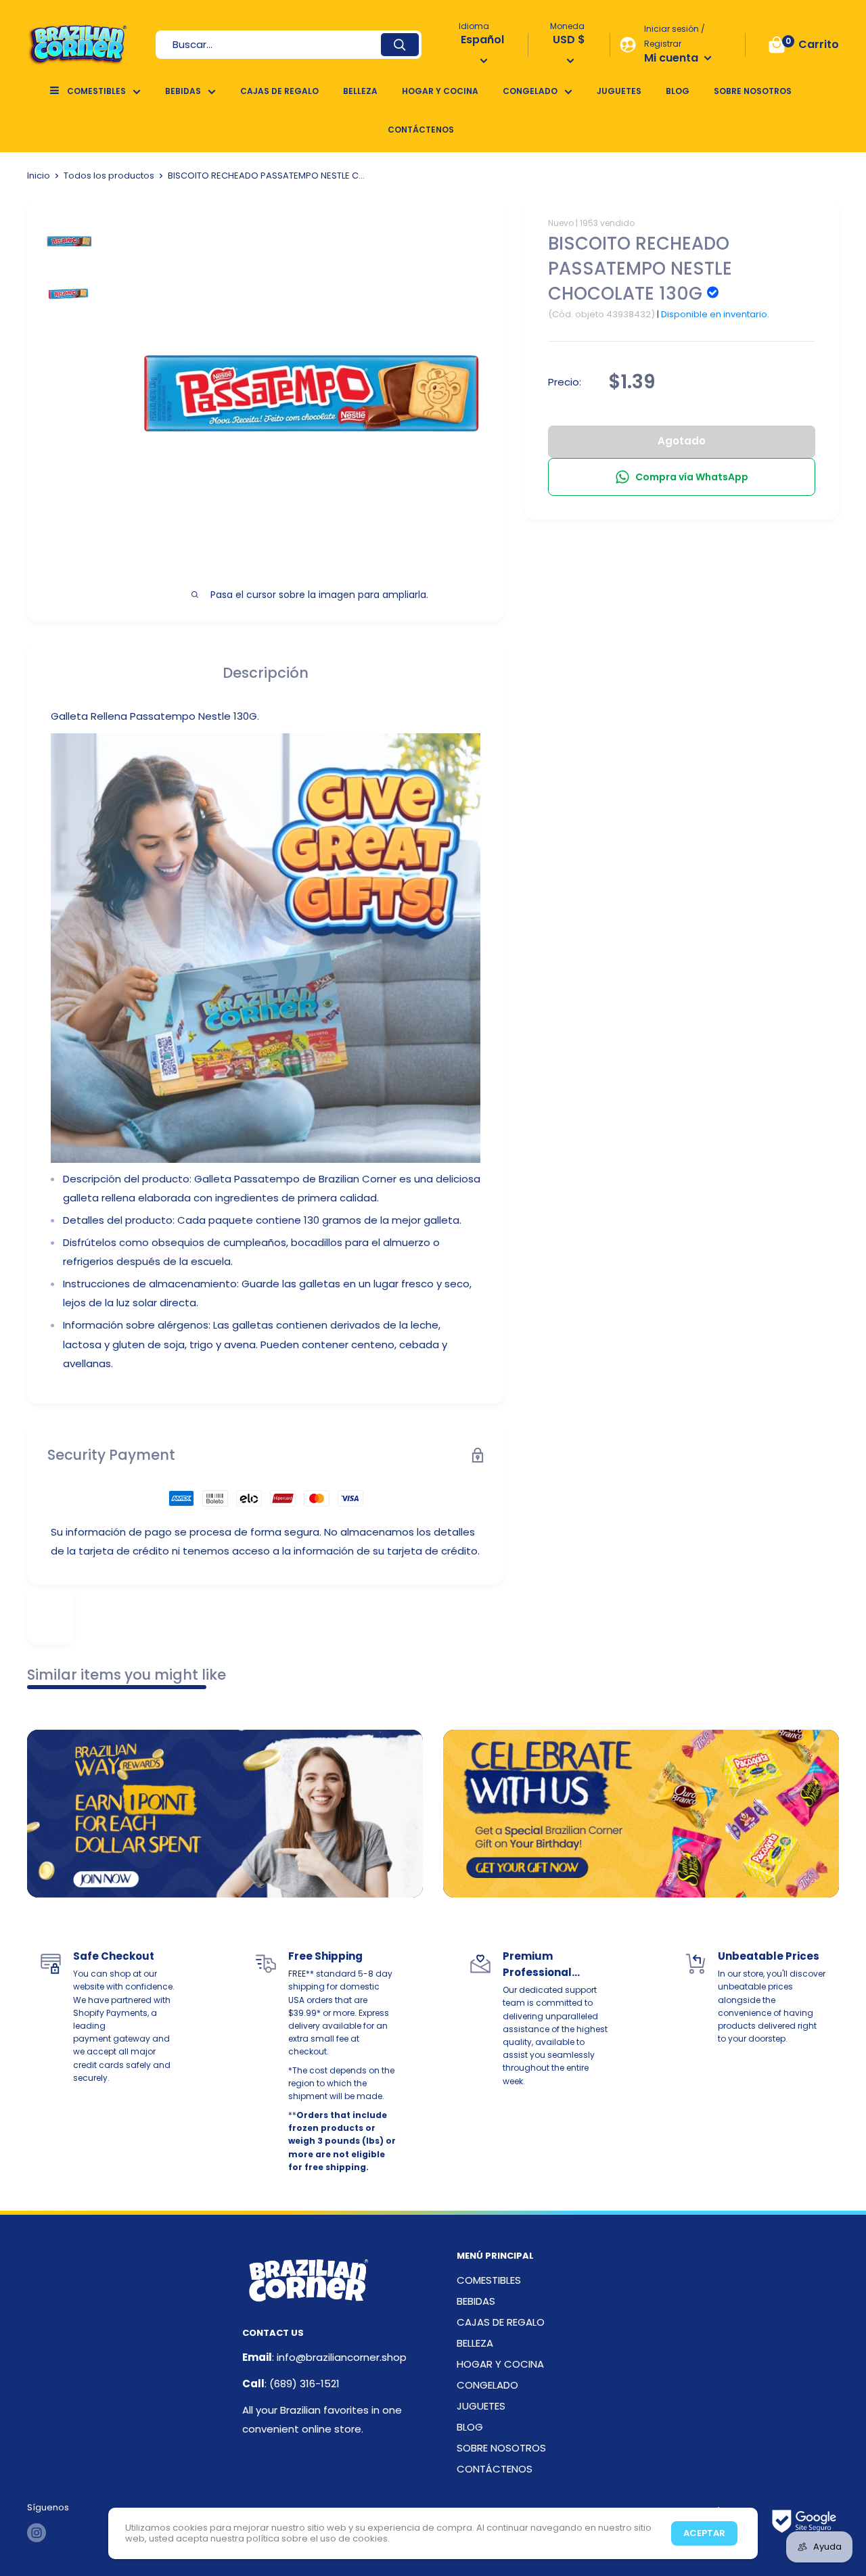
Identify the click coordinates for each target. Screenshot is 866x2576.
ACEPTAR (704, 2533)
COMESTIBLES (96, 91)
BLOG (678, 91)
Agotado (682, 441)
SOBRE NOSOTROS (753, 91)
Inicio (39, 176)
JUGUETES (619, 91)
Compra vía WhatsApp (692, 477)
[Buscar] (400, 45)
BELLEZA (360, 91)
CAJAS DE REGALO (279, 91)
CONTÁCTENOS (421, 130)
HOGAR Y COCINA (440, 91)
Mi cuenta (673, 58)
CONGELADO (530, 91)
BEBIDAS (183, 91)
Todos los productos (109, 176)
